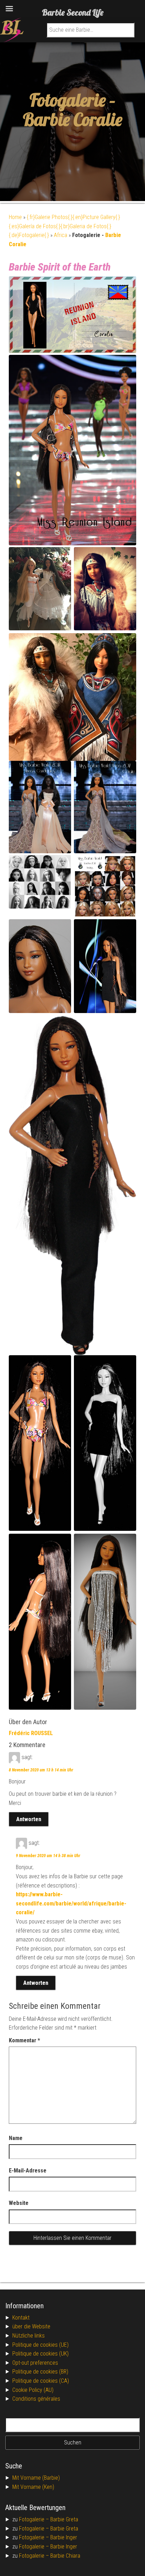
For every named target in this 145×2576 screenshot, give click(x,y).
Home (15, 217)
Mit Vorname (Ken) (33, 2487)
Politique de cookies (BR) (40, 2372)
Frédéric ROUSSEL (31, 1733)
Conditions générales (36, 2399)
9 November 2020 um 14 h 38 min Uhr (48, 1856)
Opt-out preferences (35, 2363)
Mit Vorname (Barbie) (36, 2478)
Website (19, 2203)
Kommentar (24, 2040)
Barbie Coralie (72, 119)
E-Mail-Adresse (28, 2171)
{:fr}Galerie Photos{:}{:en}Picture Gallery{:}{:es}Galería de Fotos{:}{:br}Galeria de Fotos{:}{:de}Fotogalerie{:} (64, 226)
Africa (61, 235)
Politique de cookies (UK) (40, 2354)
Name (16, 2138)
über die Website (31, 2326)
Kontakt (21, 2318)
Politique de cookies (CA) (41, 2381)
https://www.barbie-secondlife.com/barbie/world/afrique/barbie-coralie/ (71, 1903)
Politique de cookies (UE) (40, 2345)
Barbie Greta (64, 2519)
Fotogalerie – (35, 2519)
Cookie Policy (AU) (33, 2390)
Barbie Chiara (65, 2556)
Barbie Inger (64, 2537)
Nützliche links (29, 2336)
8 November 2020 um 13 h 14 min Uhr (41, 1770)
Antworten (29, 1819)
